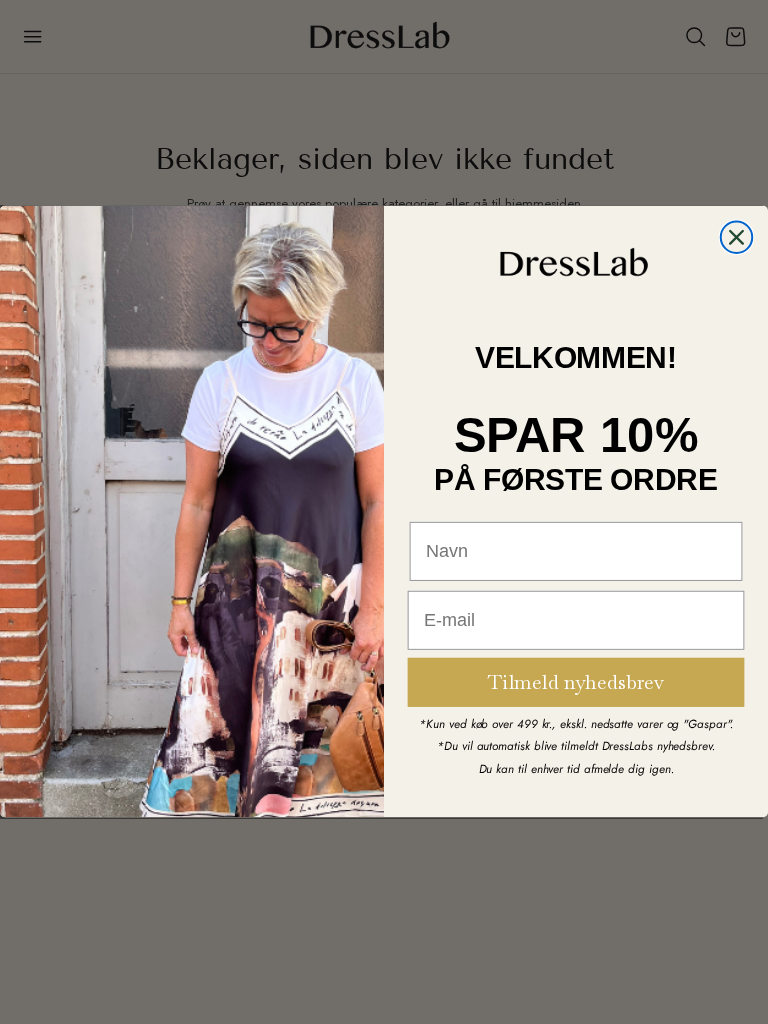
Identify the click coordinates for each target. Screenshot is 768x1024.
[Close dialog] (737, 238)
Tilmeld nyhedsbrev (576, 683)
